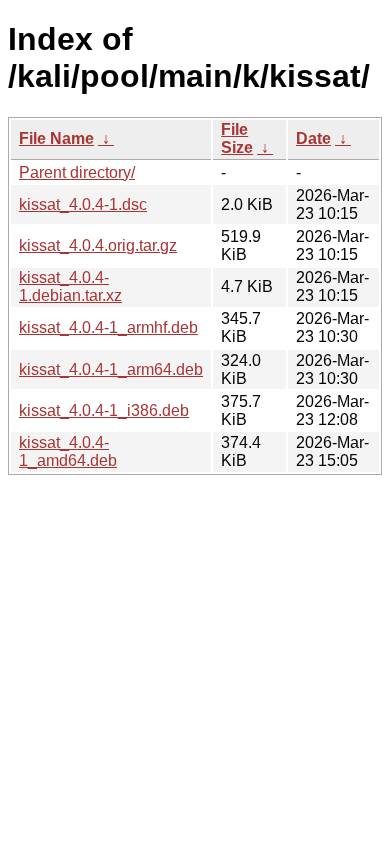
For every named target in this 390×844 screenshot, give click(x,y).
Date (313, 138)
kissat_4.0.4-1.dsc (83, 204)
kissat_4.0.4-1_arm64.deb (111, 369)
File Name (56, 138)
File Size (237, 138)
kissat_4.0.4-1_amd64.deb (68, 451)
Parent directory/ (77, 172)
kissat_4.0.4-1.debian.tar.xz (70, 286)
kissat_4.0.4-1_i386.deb (104, 410)
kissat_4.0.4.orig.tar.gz (98, 245)
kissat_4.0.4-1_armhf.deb (108, 327)
